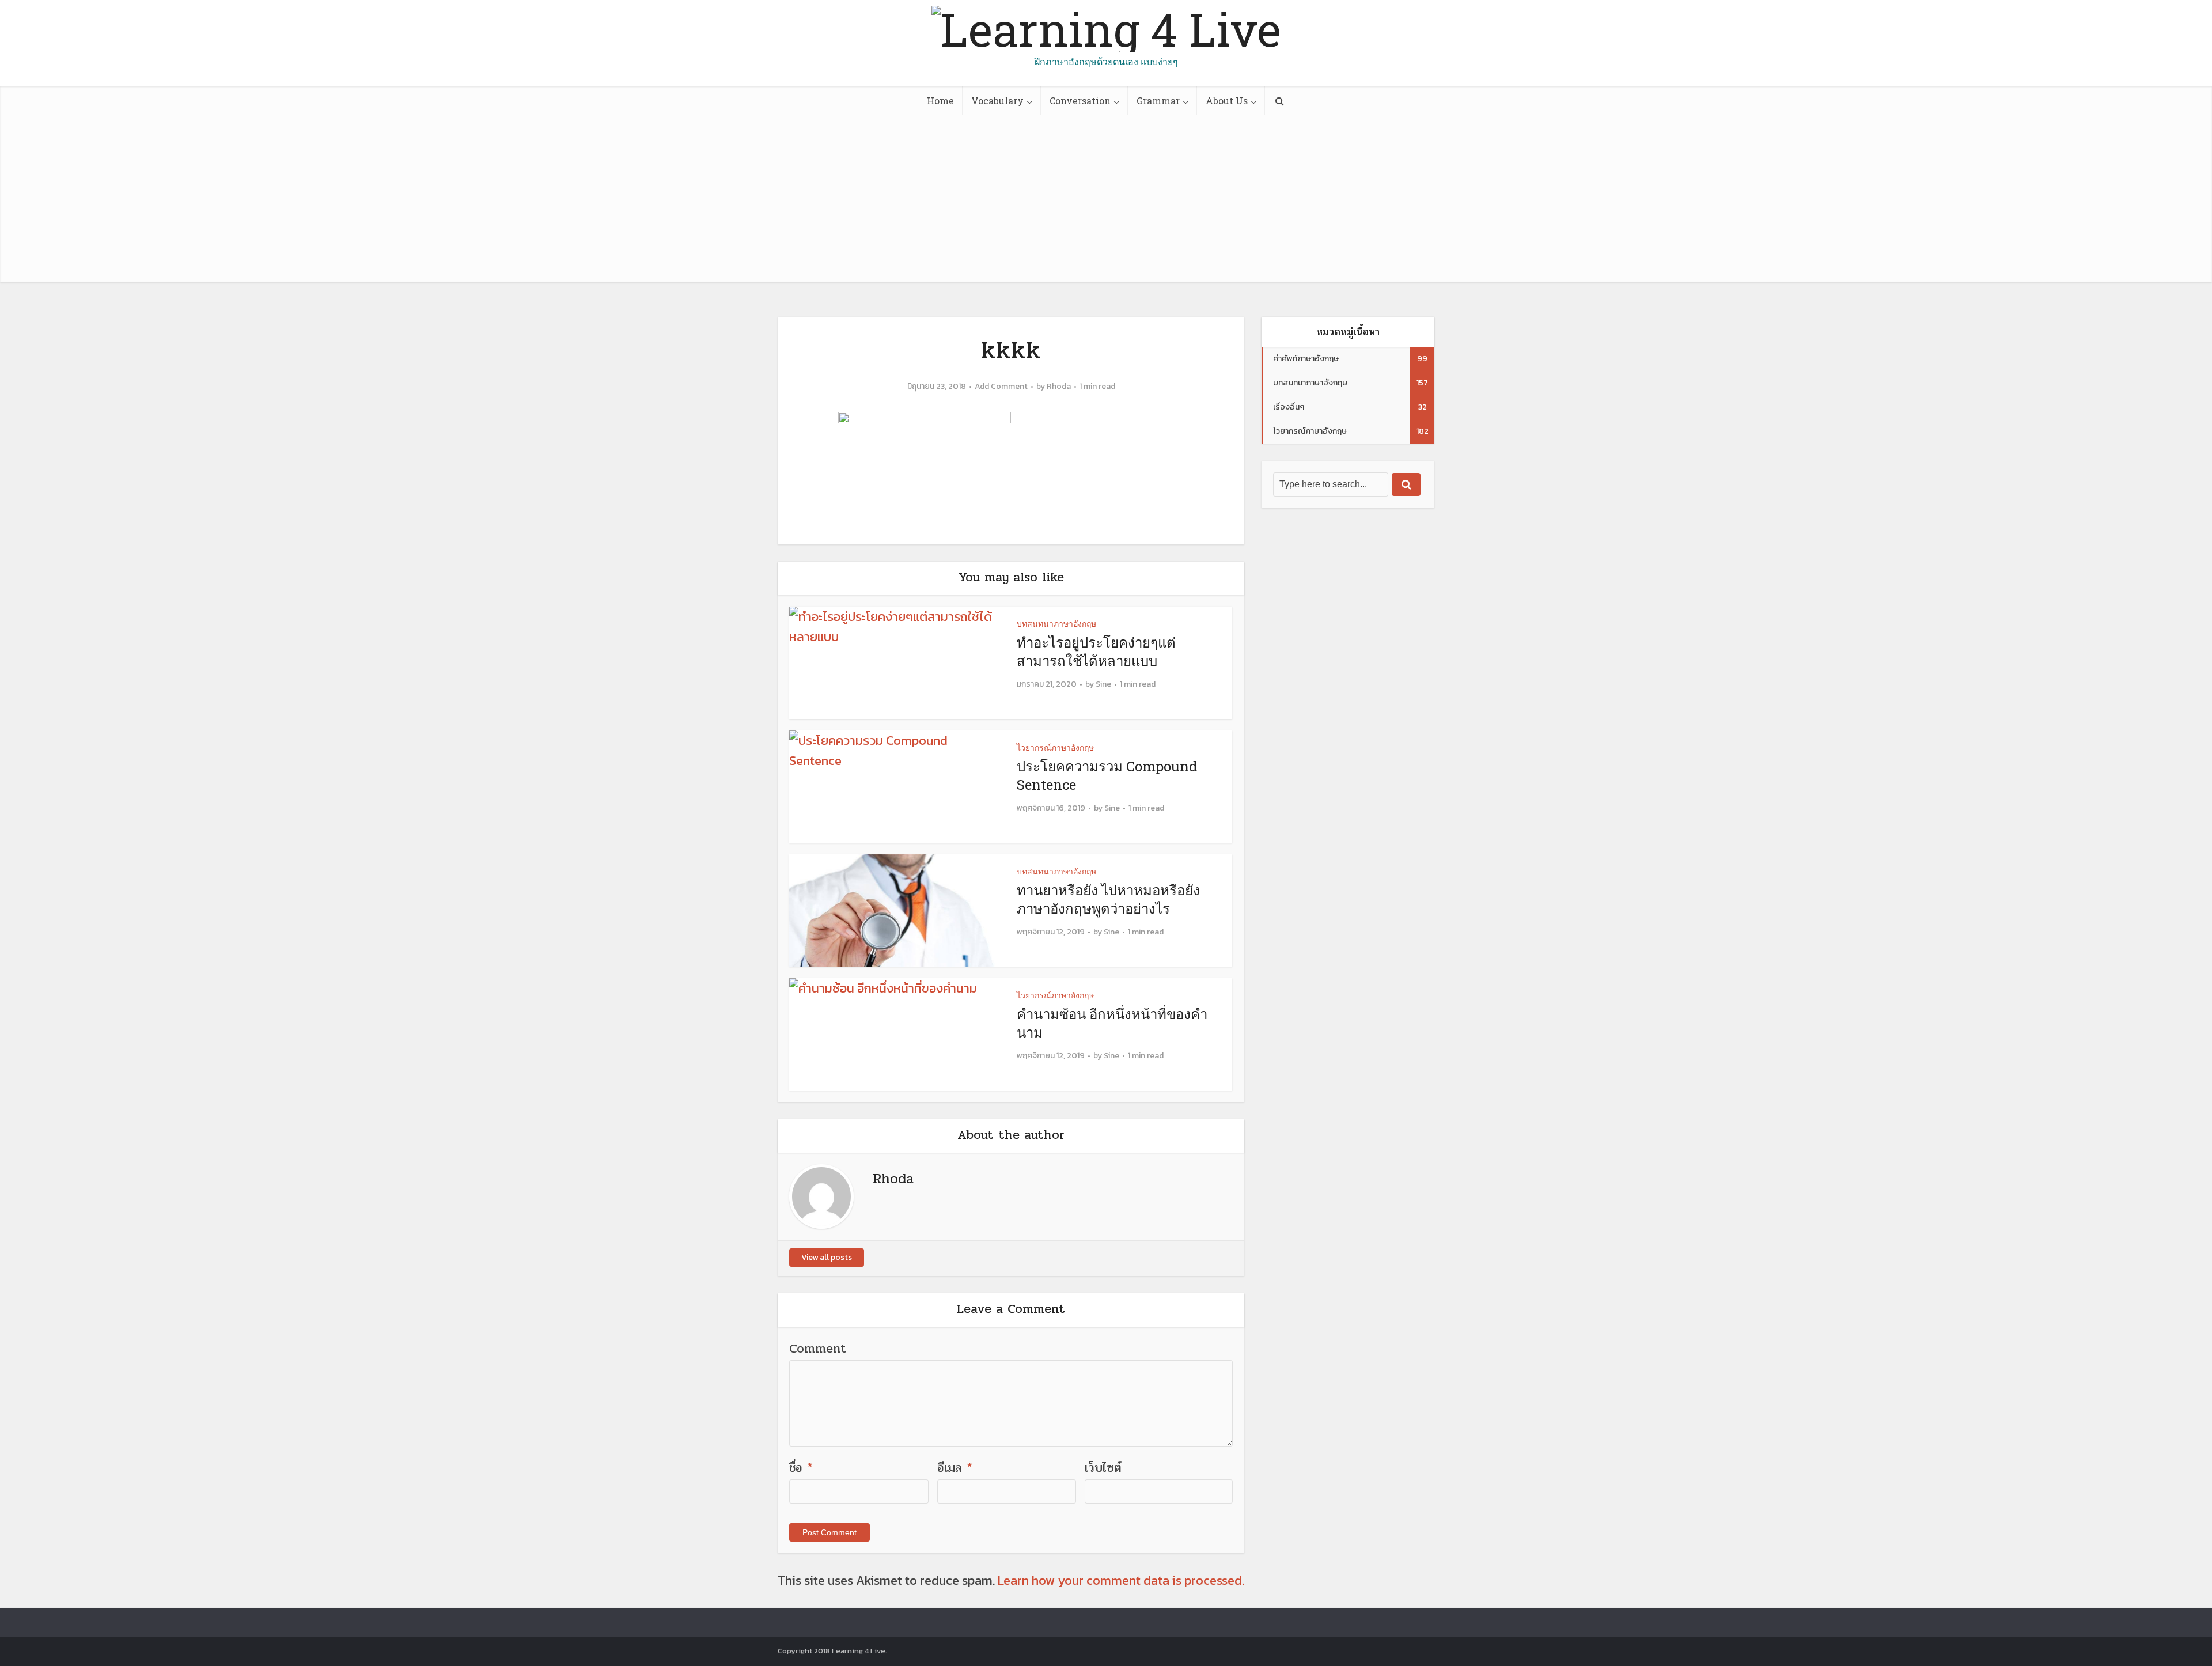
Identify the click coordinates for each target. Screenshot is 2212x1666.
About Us (1227, 101)
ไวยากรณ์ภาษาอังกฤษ (1055, 747)
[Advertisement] (1106, 202)
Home (940, 101)
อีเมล (955, 1468)
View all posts (827, 1257)
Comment (818, 1349)
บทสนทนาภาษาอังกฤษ (1056, 624)
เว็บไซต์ (1103, 1468)
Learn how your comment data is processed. (1121, 1580)
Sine (1103, 684)
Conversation (1080, 101)
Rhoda (1059, 387)
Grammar (1158, 101)
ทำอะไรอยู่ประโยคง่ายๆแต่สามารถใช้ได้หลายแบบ (1096, 652)
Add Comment (1001, 387)
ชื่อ (801, 1468)
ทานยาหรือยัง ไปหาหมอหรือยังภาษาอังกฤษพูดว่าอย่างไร (1108, 899)
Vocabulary (997, 101)
